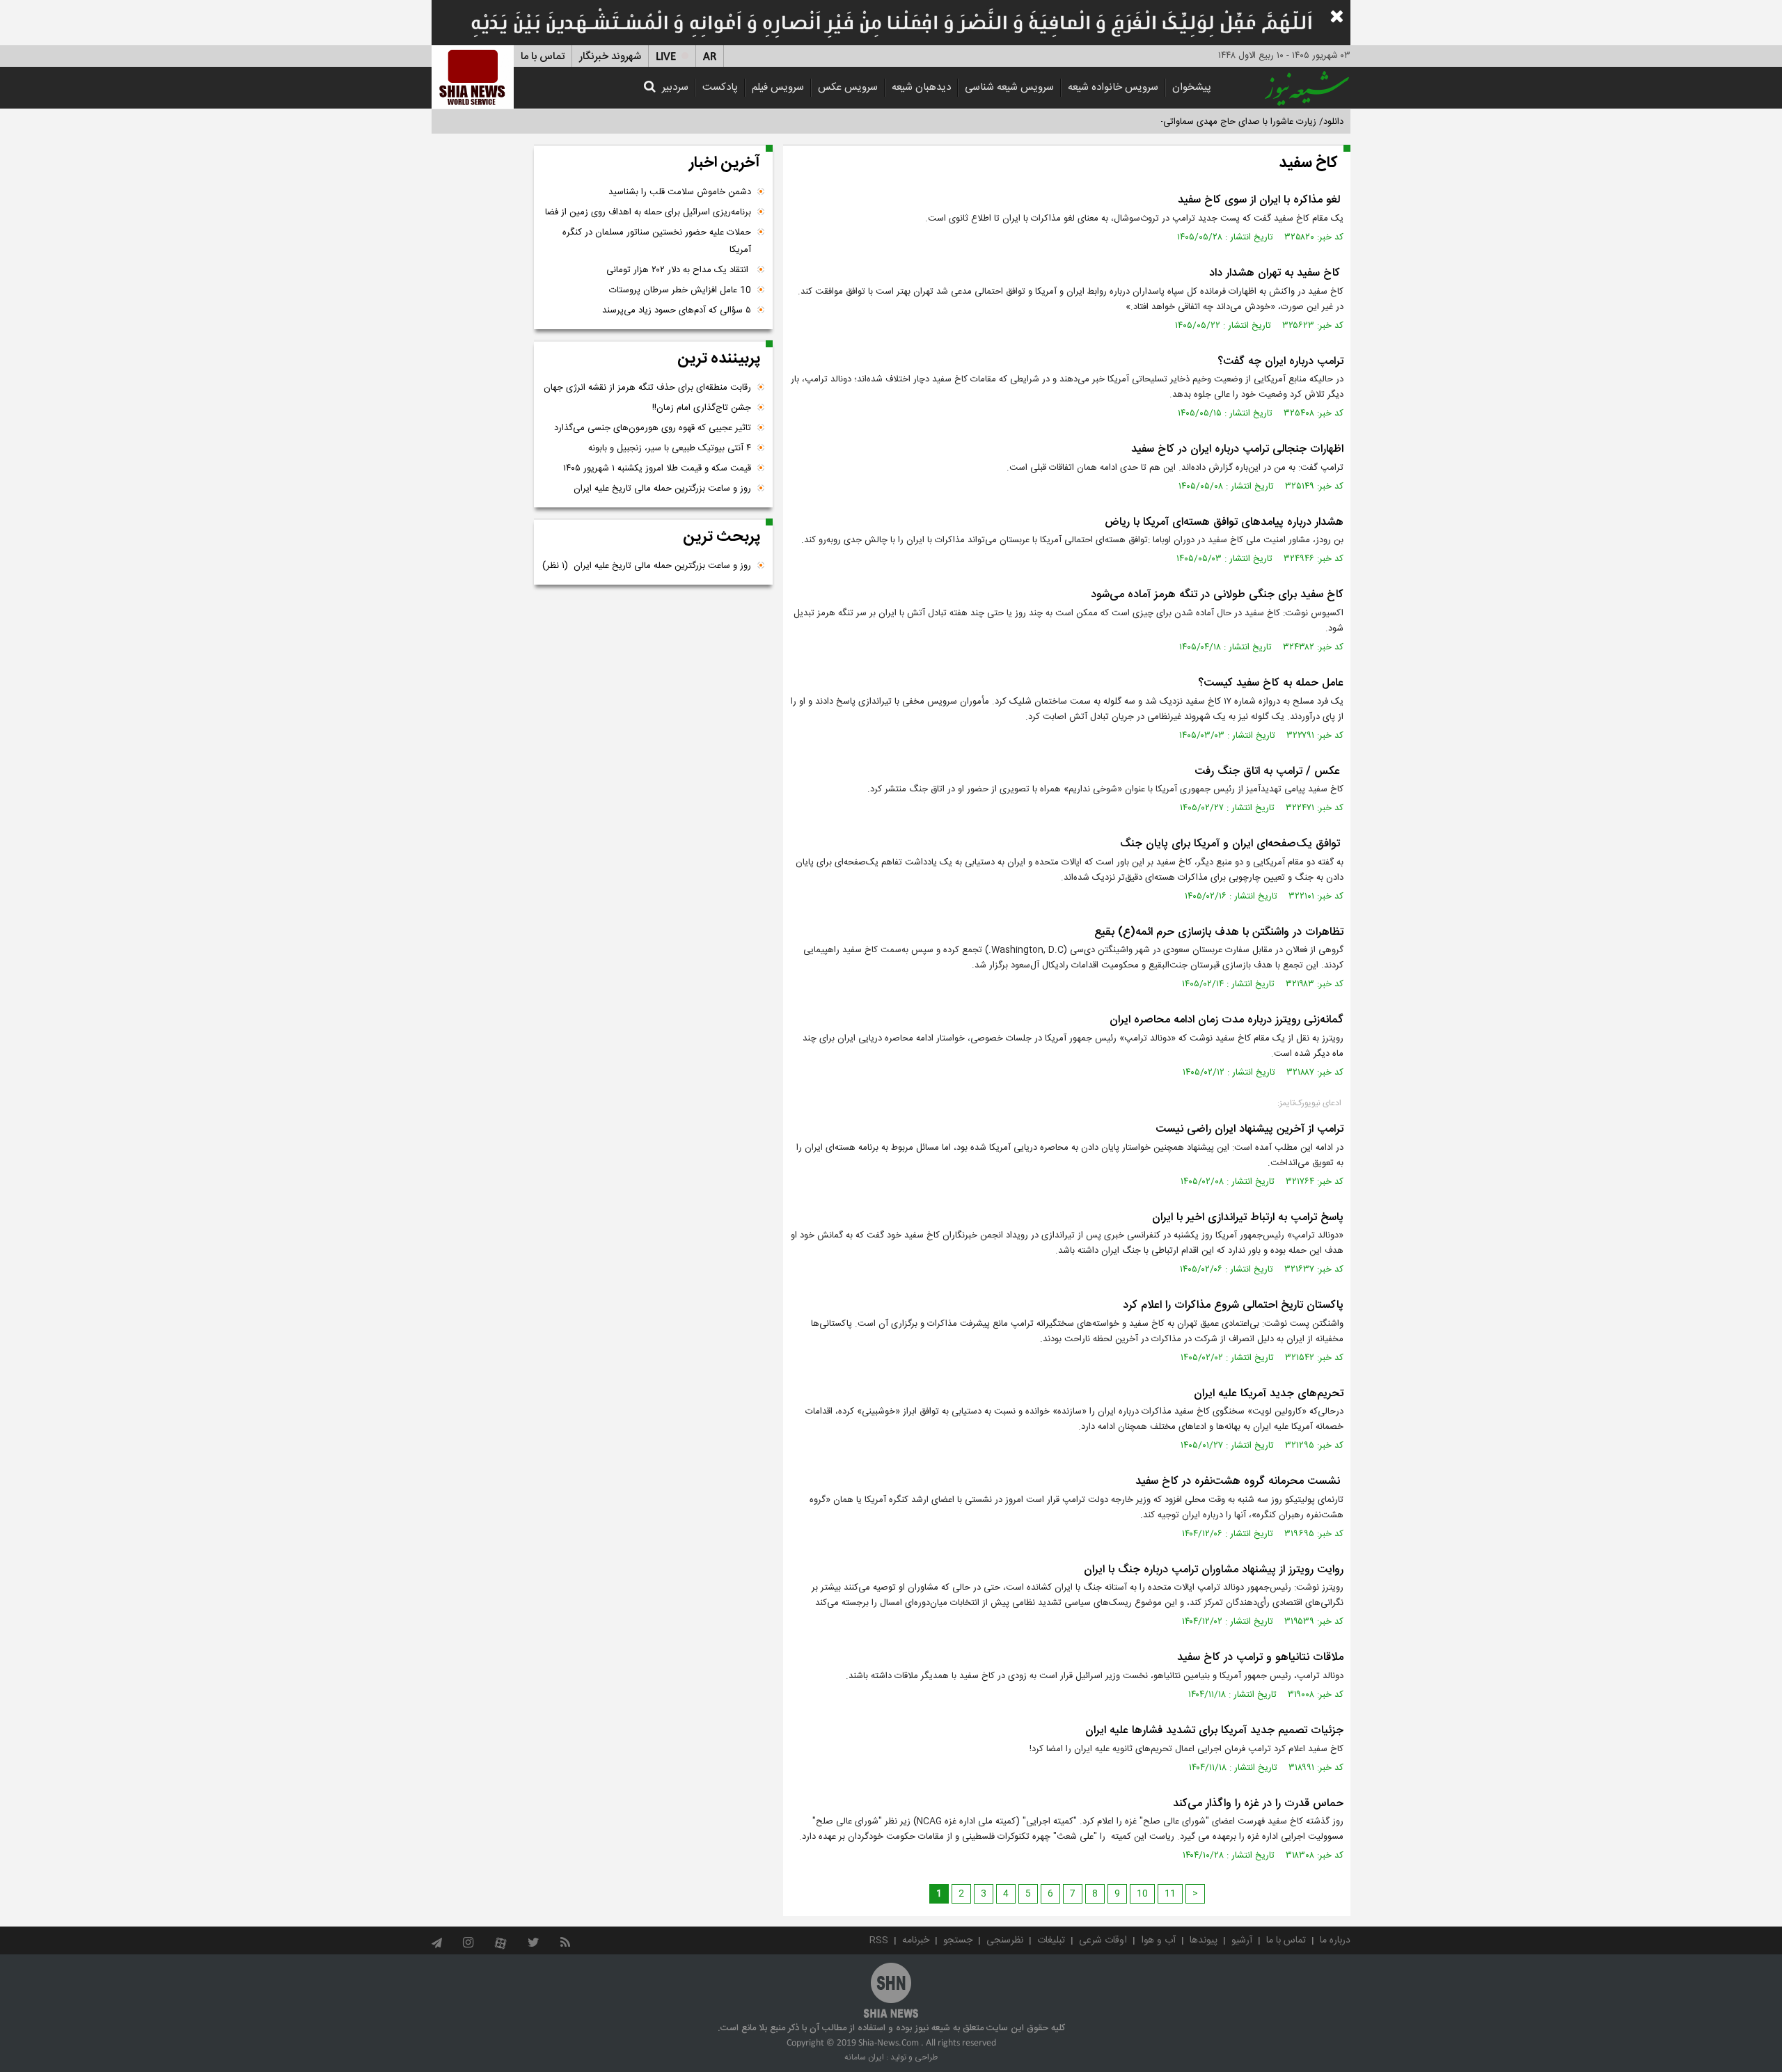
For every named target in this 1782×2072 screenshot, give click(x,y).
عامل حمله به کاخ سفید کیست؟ (1271, 683)
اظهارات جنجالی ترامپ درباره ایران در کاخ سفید (1237, 449)
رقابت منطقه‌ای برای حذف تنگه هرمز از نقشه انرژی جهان (647, 388)
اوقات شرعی (1103, 1940)
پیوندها (1204, 1940)
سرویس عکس (848, 87)
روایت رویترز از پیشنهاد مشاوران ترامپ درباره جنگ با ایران (1214, 1570)
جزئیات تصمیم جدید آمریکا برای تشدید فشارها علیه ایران (1214, 1731)
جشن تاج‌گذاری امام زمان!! (700, 408)
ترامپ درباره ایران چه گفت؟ (1280, 362)
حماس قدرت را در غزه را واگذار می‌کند (1258, 1804)
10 (1142, 1894)
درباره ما (1335, 1940)
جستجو (958, 1940)
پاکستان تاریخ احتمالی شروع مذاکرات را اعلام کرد (1233, 1305)
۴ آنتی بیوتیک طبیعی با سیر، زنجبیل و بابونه (670, 448)
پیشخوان (1192, 87)
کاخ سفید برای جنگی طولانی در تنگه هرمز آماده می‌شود (1217, 595)
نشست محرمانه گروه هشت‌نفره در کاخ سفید (1239, 1481)
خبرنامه (916, 1940)
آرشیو (1242, 1940)
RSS (879, 1940)
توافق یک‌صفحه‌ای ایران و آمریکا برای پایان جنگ (1232, 844)
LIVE (666, 57)
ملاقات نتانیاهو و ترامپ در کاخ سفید (1260, 1658)
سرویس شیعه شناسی (1009, 87)
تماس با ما (543, 57)
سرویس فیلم (778, 87)
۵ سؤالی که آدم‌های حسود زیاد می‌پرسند (677, 310)
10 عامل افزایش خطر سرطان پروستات (680, 290)
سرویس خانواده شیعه (1113, 87)
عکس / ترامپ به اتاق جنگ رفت (1269, 772)
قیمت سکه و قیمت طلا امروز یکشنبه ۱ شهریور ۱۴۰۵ (657, 468)
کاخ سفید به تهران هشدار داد (1276, 273)
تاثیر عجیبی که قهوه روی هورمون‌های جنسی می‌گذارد (653, 428)
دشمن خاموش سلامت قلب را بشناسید (680, 192)
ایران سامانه (864, 2057)
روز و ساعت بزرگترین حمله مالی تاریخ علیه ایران (662, 489)
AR (710, 57)
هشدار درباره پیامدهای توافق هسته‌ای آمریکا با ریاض (1224, 522)
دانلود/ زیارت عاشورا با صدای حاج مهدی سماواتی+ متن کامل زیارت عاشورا (1207, 122)
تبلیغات (1051, 1940)
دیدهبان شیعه (921, 87)
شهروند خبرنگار (610, 57)
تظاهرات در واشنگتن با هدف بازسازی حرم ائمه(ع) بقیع (1219, 932)
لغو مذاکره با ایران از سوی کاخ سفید (1261, 200)
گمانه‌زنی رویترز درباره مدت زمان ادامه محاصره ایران (1227, 1020)
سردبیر (675, 87)
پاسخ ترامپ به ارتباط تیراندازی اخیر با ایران (1248, 1218)
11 (1170, 1894)
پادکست (720, 87)
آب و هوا (1158, 1940)
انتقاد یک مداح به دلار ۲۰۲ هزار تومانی (679, 270)
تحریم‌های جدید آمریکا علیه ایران (1269, 1394)
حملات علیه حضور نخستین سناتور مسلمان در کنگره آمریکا (657, 241)
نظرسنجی (1005, 1940)
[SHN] (473, 77)
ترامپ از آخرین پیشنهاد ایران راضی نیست (1249, 1129)
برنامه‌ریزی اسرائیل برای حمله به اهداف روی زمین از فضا (648, 212)
